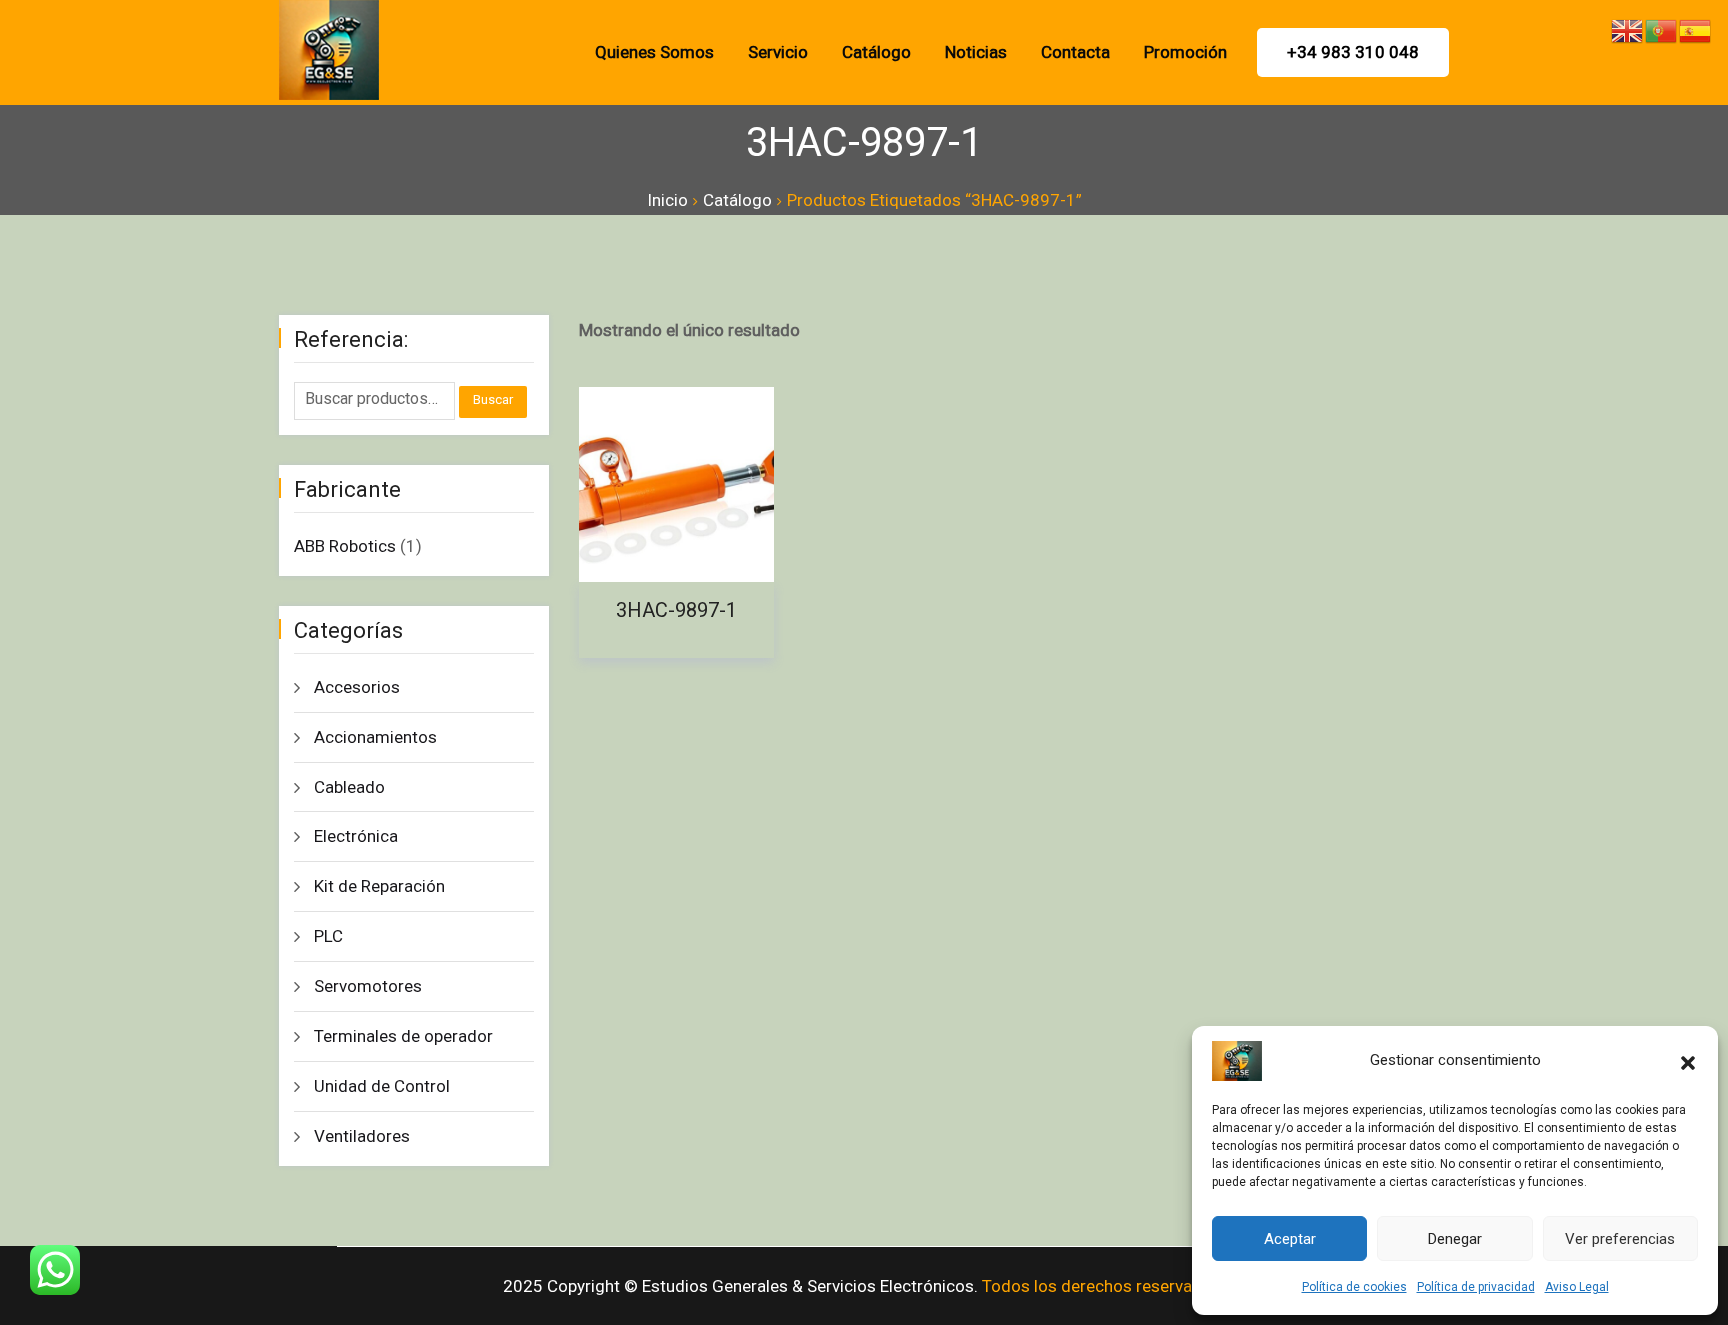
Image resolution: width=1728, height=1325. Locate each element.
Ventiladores (362, 1136)
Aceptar (1290, 1239)
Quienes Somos (654, 52)
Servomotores (368, 986)
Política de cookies (1354, 1287)
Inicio (667, 200)
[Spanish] (1696, 29)
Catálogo (876, 52)
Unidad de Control (382, 1086)
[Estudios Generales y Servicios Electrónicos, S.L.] (414, 50)
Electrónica (356, 836)
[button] (1688, 1061)
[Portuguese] (1662, 29)
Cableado (349, 787)
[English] (1628, 29)
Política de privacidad (1476, 1287)
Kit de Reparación (379, 886)
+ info (687, 484)
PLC (328, 936)
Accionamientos (375, 737)
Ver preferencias (1620, 1239)
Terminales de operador (403, 1036)
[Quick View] (626, 407)
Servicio (778, 52)
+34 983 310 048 (1353, 52)
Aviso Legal (1577, 1287)
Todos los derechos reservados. (1103, 1286)
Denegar (1455, 1239)
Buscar (493, 399)
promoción (1185, 52)
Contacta (1075, 52)
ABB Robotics (345, 546)
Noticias (976, 52)
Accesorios (357, 687)
